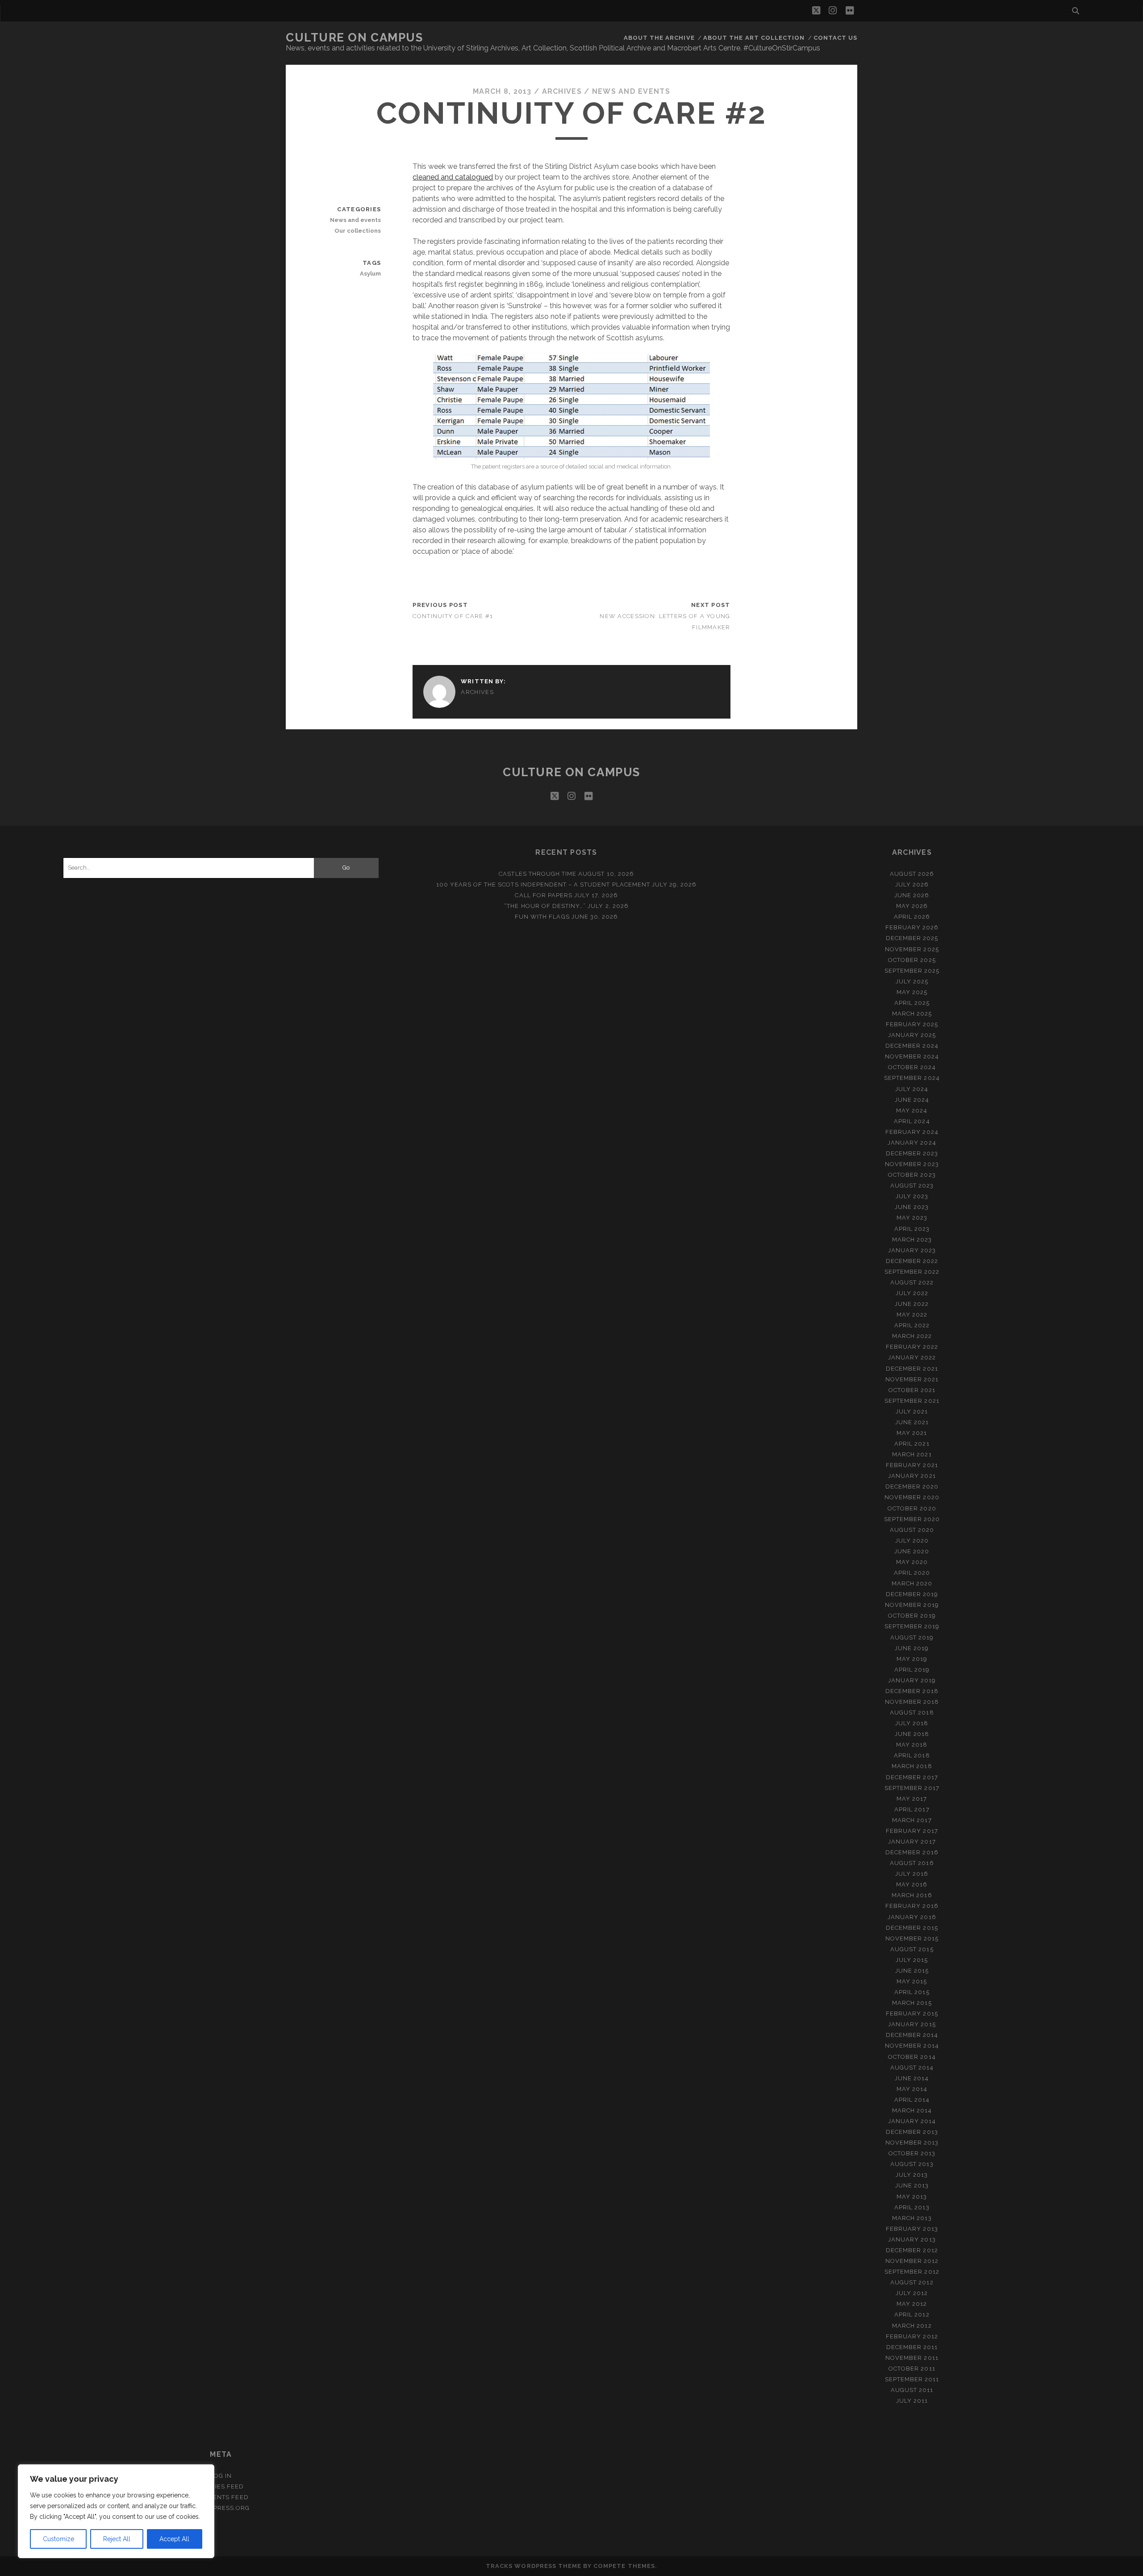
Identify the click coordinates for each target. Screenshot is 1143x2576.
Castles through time (538, 874)
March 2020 (912, 1583)
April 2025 (912, 1003)
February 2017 (912, 1831)
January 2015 (912, 2024)
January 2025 (912, 1035)
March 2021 (912, 1454)
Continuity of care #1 (453, 616)
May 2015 (912, 1981)
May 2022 (912, 1315)
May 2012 (912, 2304)
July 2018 (912, 1723)
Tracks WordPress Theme (534, 2566)
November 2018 (912, 1702)
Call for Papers (544, 895)
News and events (631, 91)
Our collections (358, 231)
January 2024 (912, 1143)
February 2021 (912, 1465)
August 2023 (912, 1186)
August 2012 (912, 2282)
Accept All (174, 2539)
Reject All (117, 2539)
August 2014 (912, 2068)
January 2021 (912, 1476)
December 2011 (912, 2347)
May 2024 (912, 1110)
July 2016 (912, 1874)
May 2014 (912, 2089)
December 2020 (912, 1487)
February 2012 (912, 2336)
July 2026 (912, 884)
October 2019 (912, 1616)
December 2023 (912, 1153)
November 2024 (912, 1056)
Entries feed (221, 2486)
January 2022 (912, 1357)
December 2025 (912, 938)
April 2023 (912, 1229)
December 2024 (912, 1046)
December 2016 (912, 1852)
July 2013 (912, 2175)
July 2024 (912, 1089)
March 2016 (912, 1895)
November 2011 (912, 2358)
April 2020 (912, 1573)
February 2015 (912, 2014)
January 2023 (912, 1250)
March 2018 (912, 1766)
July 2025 (912, 981)
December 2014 (912, 2035)
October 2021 (912, 1390)
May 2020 (912, 1562)
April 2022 (912, 1325)
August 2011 (912, 2390)
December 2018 (912, 1691)
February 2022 (912, 1347)
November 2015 (912, 1938)
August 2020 (912, 1530)
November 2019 (912, 1605)
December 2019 (912, 1594)
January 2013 (912, 2239)
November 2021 (912, 1379)
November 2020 (912, 1497)
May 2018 (912, 1745)
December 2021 (912, 1369)
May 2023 (912, 1218)
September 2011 (912, 2379)
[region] (116, 2511)
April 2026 (912, 917)
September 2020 (912, 1519)
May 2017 (912, 1799)
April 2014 (912, 2100)
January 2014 (912, 2121)
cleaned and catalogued (453, 177)
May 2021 (912, 1433)
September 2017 (912, 1788)
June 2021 (912, 1422)
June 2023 (912, 1207)
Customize (58, 2539)
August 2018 (912, 1712)
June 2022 (912, 1304)
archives (562, 91)
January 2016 (912, 1917)
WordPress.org (221, 2508)
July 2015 (912, 1960)
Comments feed (221, 2497)
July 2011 (912, 2401)
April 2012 (912, 2315)
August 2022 (912, 1282)
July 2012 (912, 2293)
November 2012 (912, 2261)
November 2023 (912, 1164)
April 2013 (912, 2207)
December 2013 (912, 2132)
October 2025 (912, 960)
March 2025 (912, 1014)
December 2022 (912, 1261)
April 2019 (912, 1670)
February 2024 (912, 1132)
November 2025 (912, 949)
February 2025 (912, 1024)
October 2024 (912, 1067)
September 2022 (912, 1272)
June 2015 (912, 1971)
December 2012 (912, 2250)
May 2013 (912, 2197)
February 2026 (912, 927)
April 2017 (912, 1809)
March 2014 (912, 2110)
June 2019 (912, 1648)
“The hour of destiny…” (545, 906)
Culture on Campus (355, 38)
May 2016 (912, 1884)
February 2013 (912, 2229)
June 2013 (912, 2185)
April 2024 (912, 1121)
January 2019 (912, 1680)
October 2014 (912, 2057)
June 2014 (912, 2078)
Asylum (370, 274)
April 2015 (912, 1992)
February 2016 (912, 1906)
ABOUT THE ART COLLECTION (754, 38)
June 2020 (912, 1551)
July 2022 (912, 1293)
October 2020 (912, 1508)
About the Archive (659, 38)
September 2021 (912, 1401)
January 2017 (912, 1842)
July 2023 (912, 1196)
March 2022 (912, 1336)
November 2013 (912, 2143)
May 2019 (912, 1659)
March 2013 (912, 2218)
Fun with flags (542, 917)
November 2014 (912, 2046)
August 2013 (912, 2164)
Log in (221, 2476)
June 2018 (912, 1734)
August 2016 (912, 1863)
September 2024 (912, 1078)
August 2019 (912, 1637)
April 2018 (912, 1755)
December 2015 (912, 1928)
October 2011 (912, 2369)
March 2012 (912, 2326)
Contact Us (835, 38)
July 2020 (912, 1541)
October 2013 (912, 2153)
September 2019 (912, 1626)
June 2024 (912, 1100)
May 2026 (912, 906)
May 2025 (912, 992)
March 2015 (912, 2003)
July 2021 (912, 1411)
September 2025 (912, 971)
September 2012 (912, 2272)
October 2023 (912, 1175)
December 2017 (912, 1777)
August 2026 (912, 874)
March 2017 (912, 1820)
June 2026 (912, 895)
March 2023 (912, 1240)
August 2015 (912, 1949)
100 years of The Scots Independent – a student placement (543, 884)
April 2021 (912, 1444)
